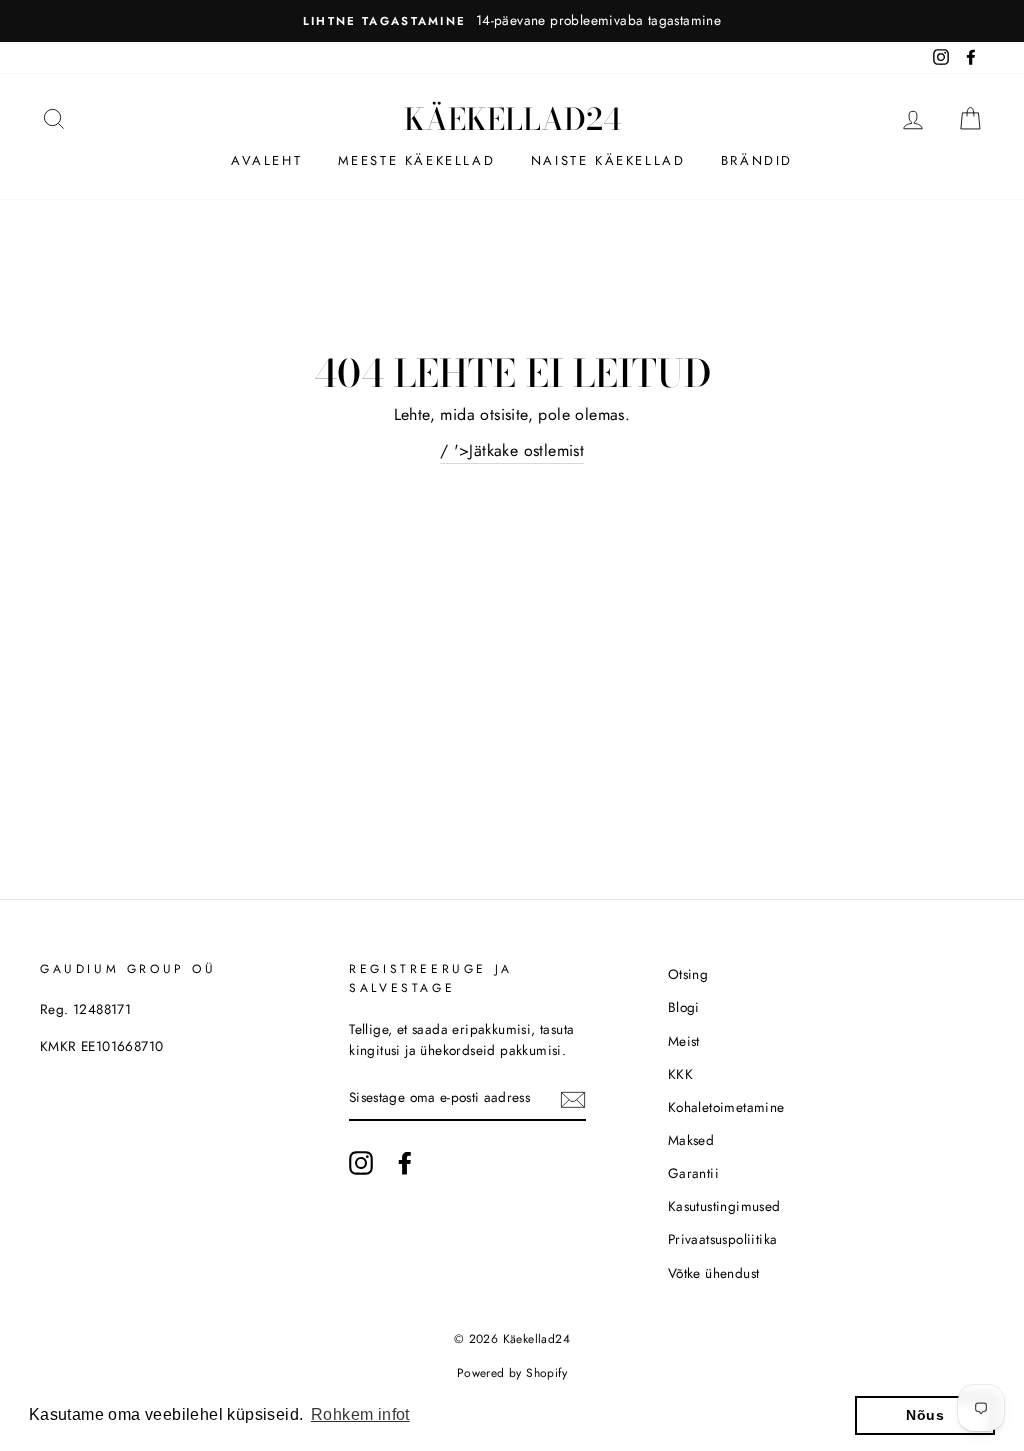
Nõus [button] (925, 1415)
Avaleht (266, 160)
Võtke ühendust (714, 1273)
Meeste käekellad (417, 160)
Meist (684, 1041)
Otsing (688, 974)
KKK (680, 1074)
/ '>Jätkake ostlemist (512, 450)
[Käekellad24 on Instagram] (361, 1163)
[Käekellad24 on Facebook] (405, 1163)
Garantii (693, 1173)
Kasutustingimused (724, 1206)
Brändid (757, 160)
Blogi (684, 1007)
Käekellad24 (512, 119)
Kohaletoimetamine (726, 1107)
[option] (512, 21)
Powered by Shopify (512, 1373)
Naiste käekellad (608, 160)
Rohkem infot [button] (360, 1414)
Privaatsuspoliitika (723, 1239)
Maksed (691, 1140)
